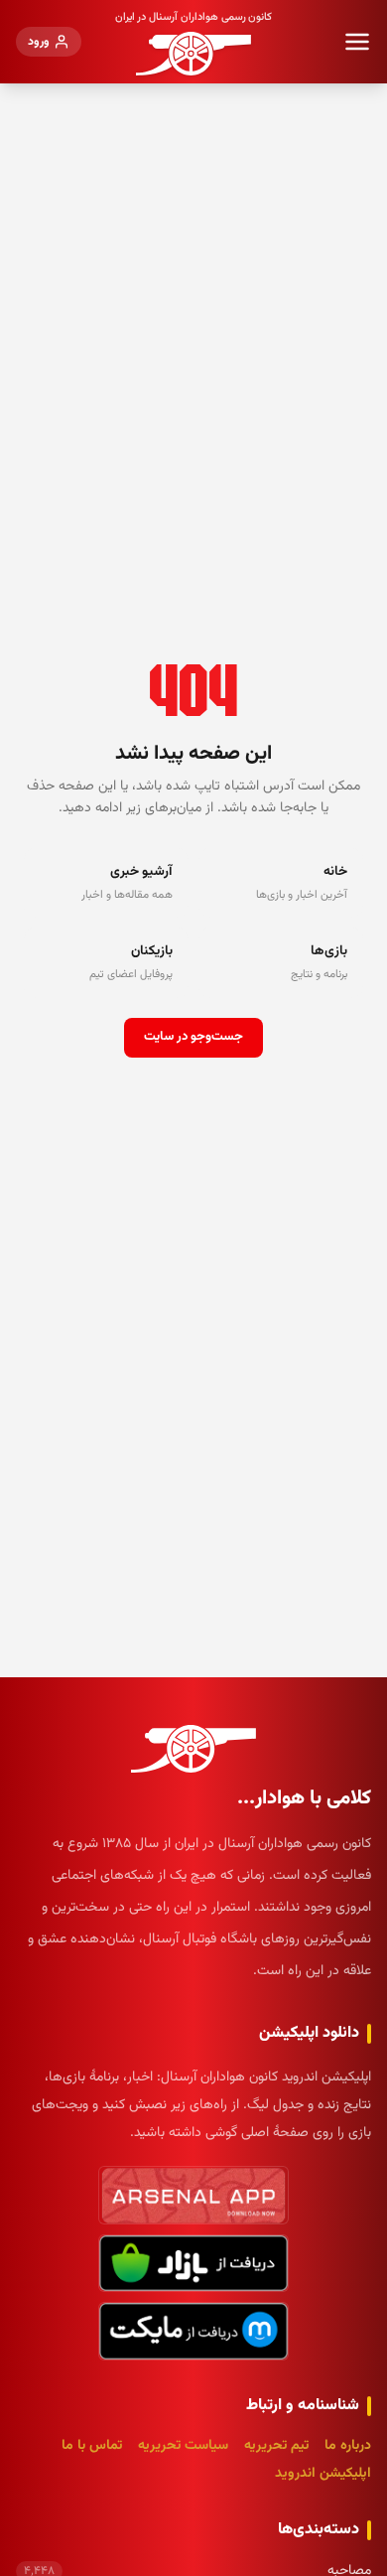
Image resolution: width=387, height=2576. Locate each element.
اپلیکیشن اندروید (323, 2474)
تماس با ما (92, 2446)
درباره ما (348, 2446)
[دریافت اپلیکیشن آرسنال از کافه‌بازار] (193, 2264)
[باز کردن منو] (357, 42)
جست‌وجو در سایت (193, 1037)
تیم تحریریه (276, 2446)
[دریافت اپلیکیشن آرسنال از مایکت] (193, 2331)
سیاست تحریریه (183, 2446)
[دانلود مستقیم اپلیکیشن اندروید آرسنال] (193, 2195)
